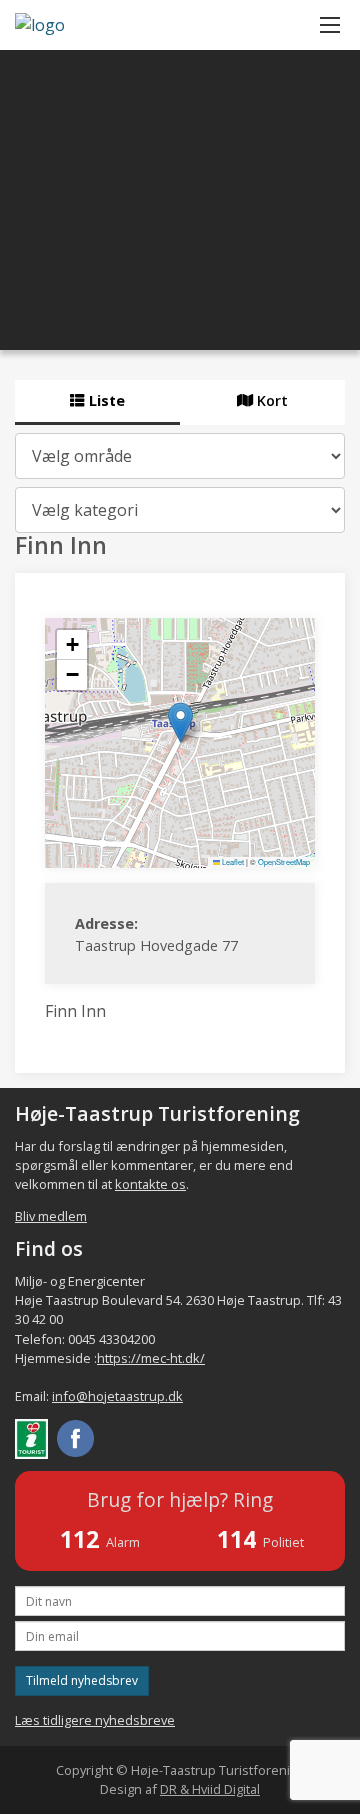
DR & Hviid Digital (210, 1789)
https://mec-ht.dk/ (151, 1358)
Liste (105, 400)
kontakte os (150, 1184)
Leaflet (232, 861)
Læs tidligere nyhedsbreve (95, 1720)
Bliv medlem (51, 1216)
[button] (180, 722)
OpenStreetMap (284, 861)
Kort (270, 400)
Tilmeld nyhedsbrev (82, 1680)
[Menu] (330, 25)
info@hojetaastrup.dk (117, 1396)
